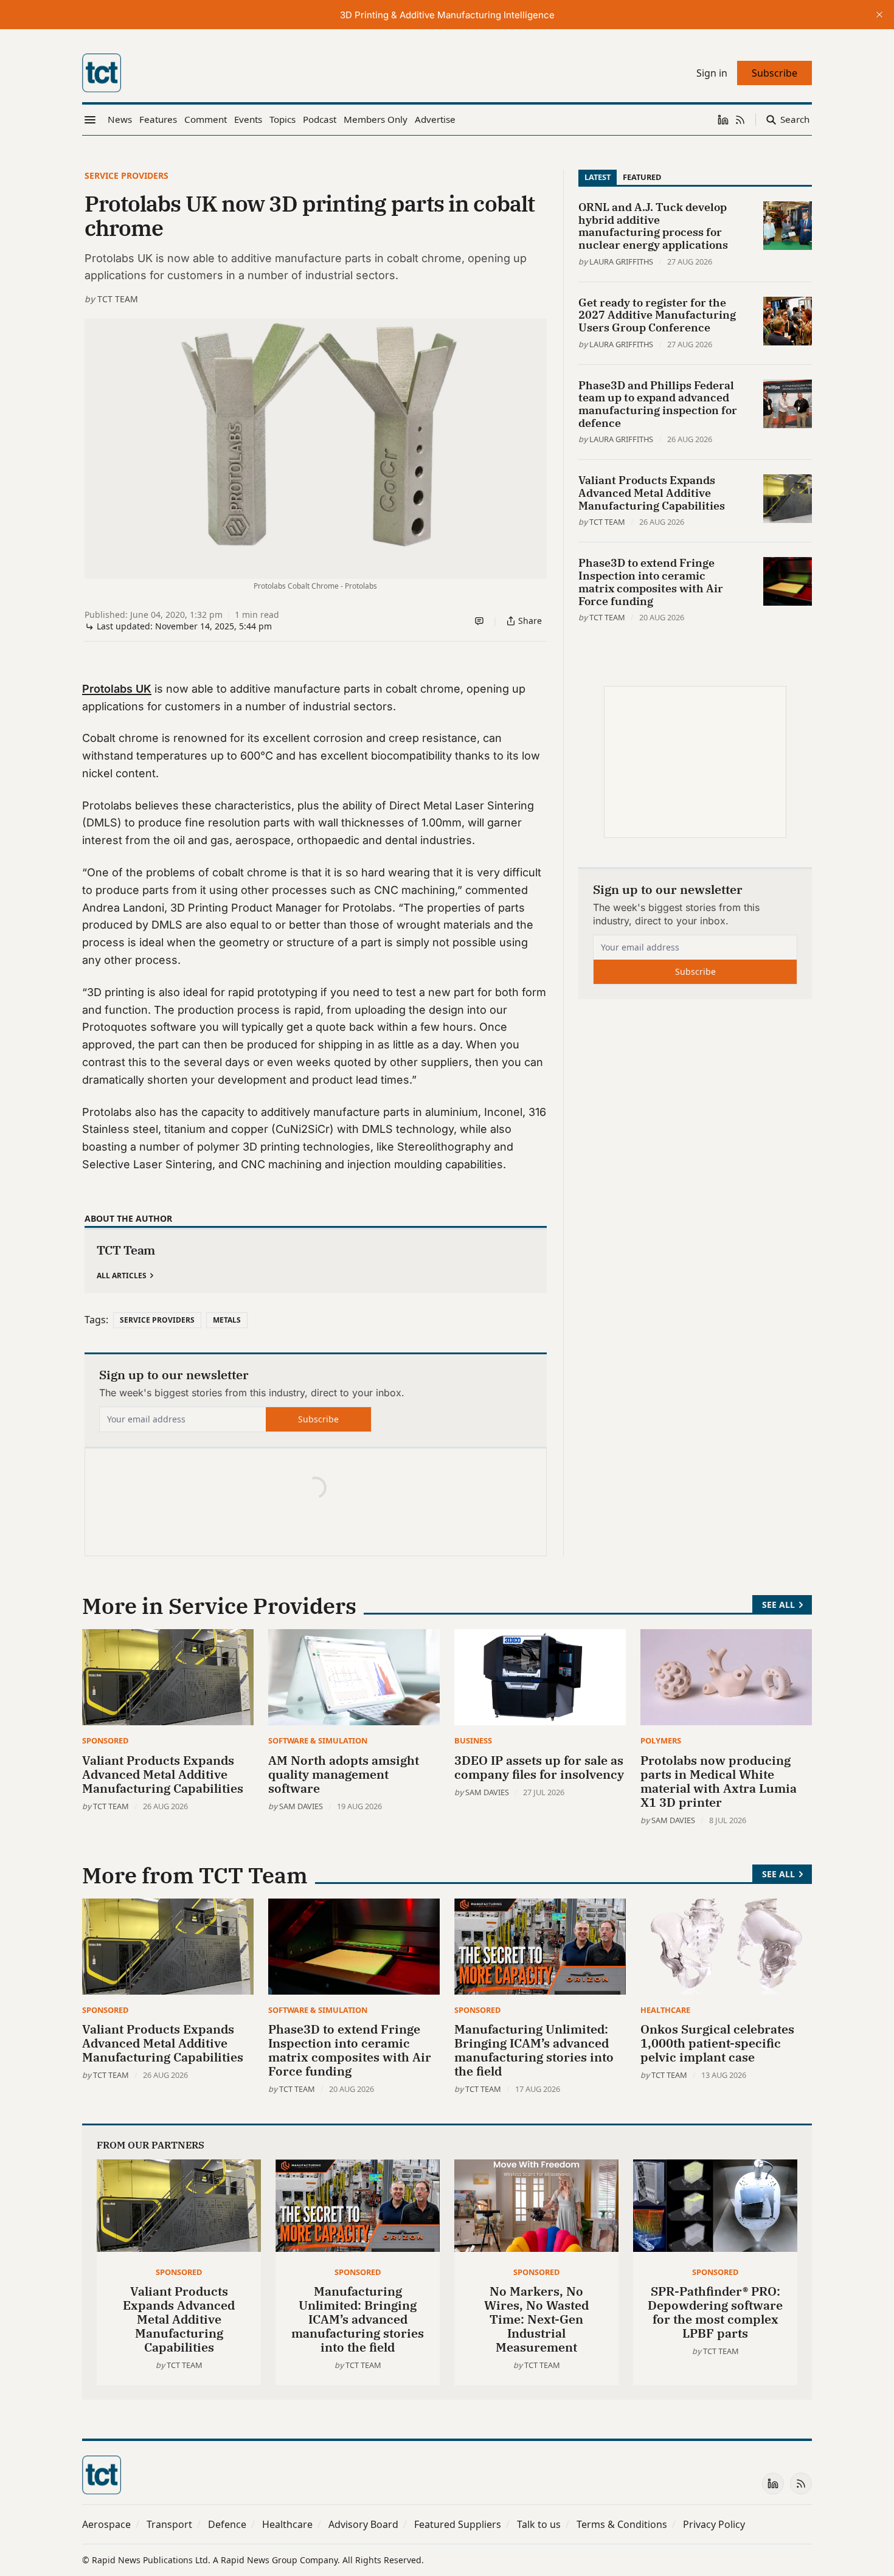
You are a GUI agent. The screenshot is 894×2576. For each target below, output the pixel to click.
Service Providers (126, 175)
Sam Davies (301, 1806)
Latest (598, 177)
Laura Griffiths (621, 261)
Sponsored (105, 1740)
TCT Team (118, 299)
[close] (879, 15)
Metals (227, 1320)
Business (473, 1740)
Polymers (661, 1740)
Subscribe (318, 1419)
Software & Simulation (318, 1740)
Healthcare (665, 2010)
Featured (642, 177)
